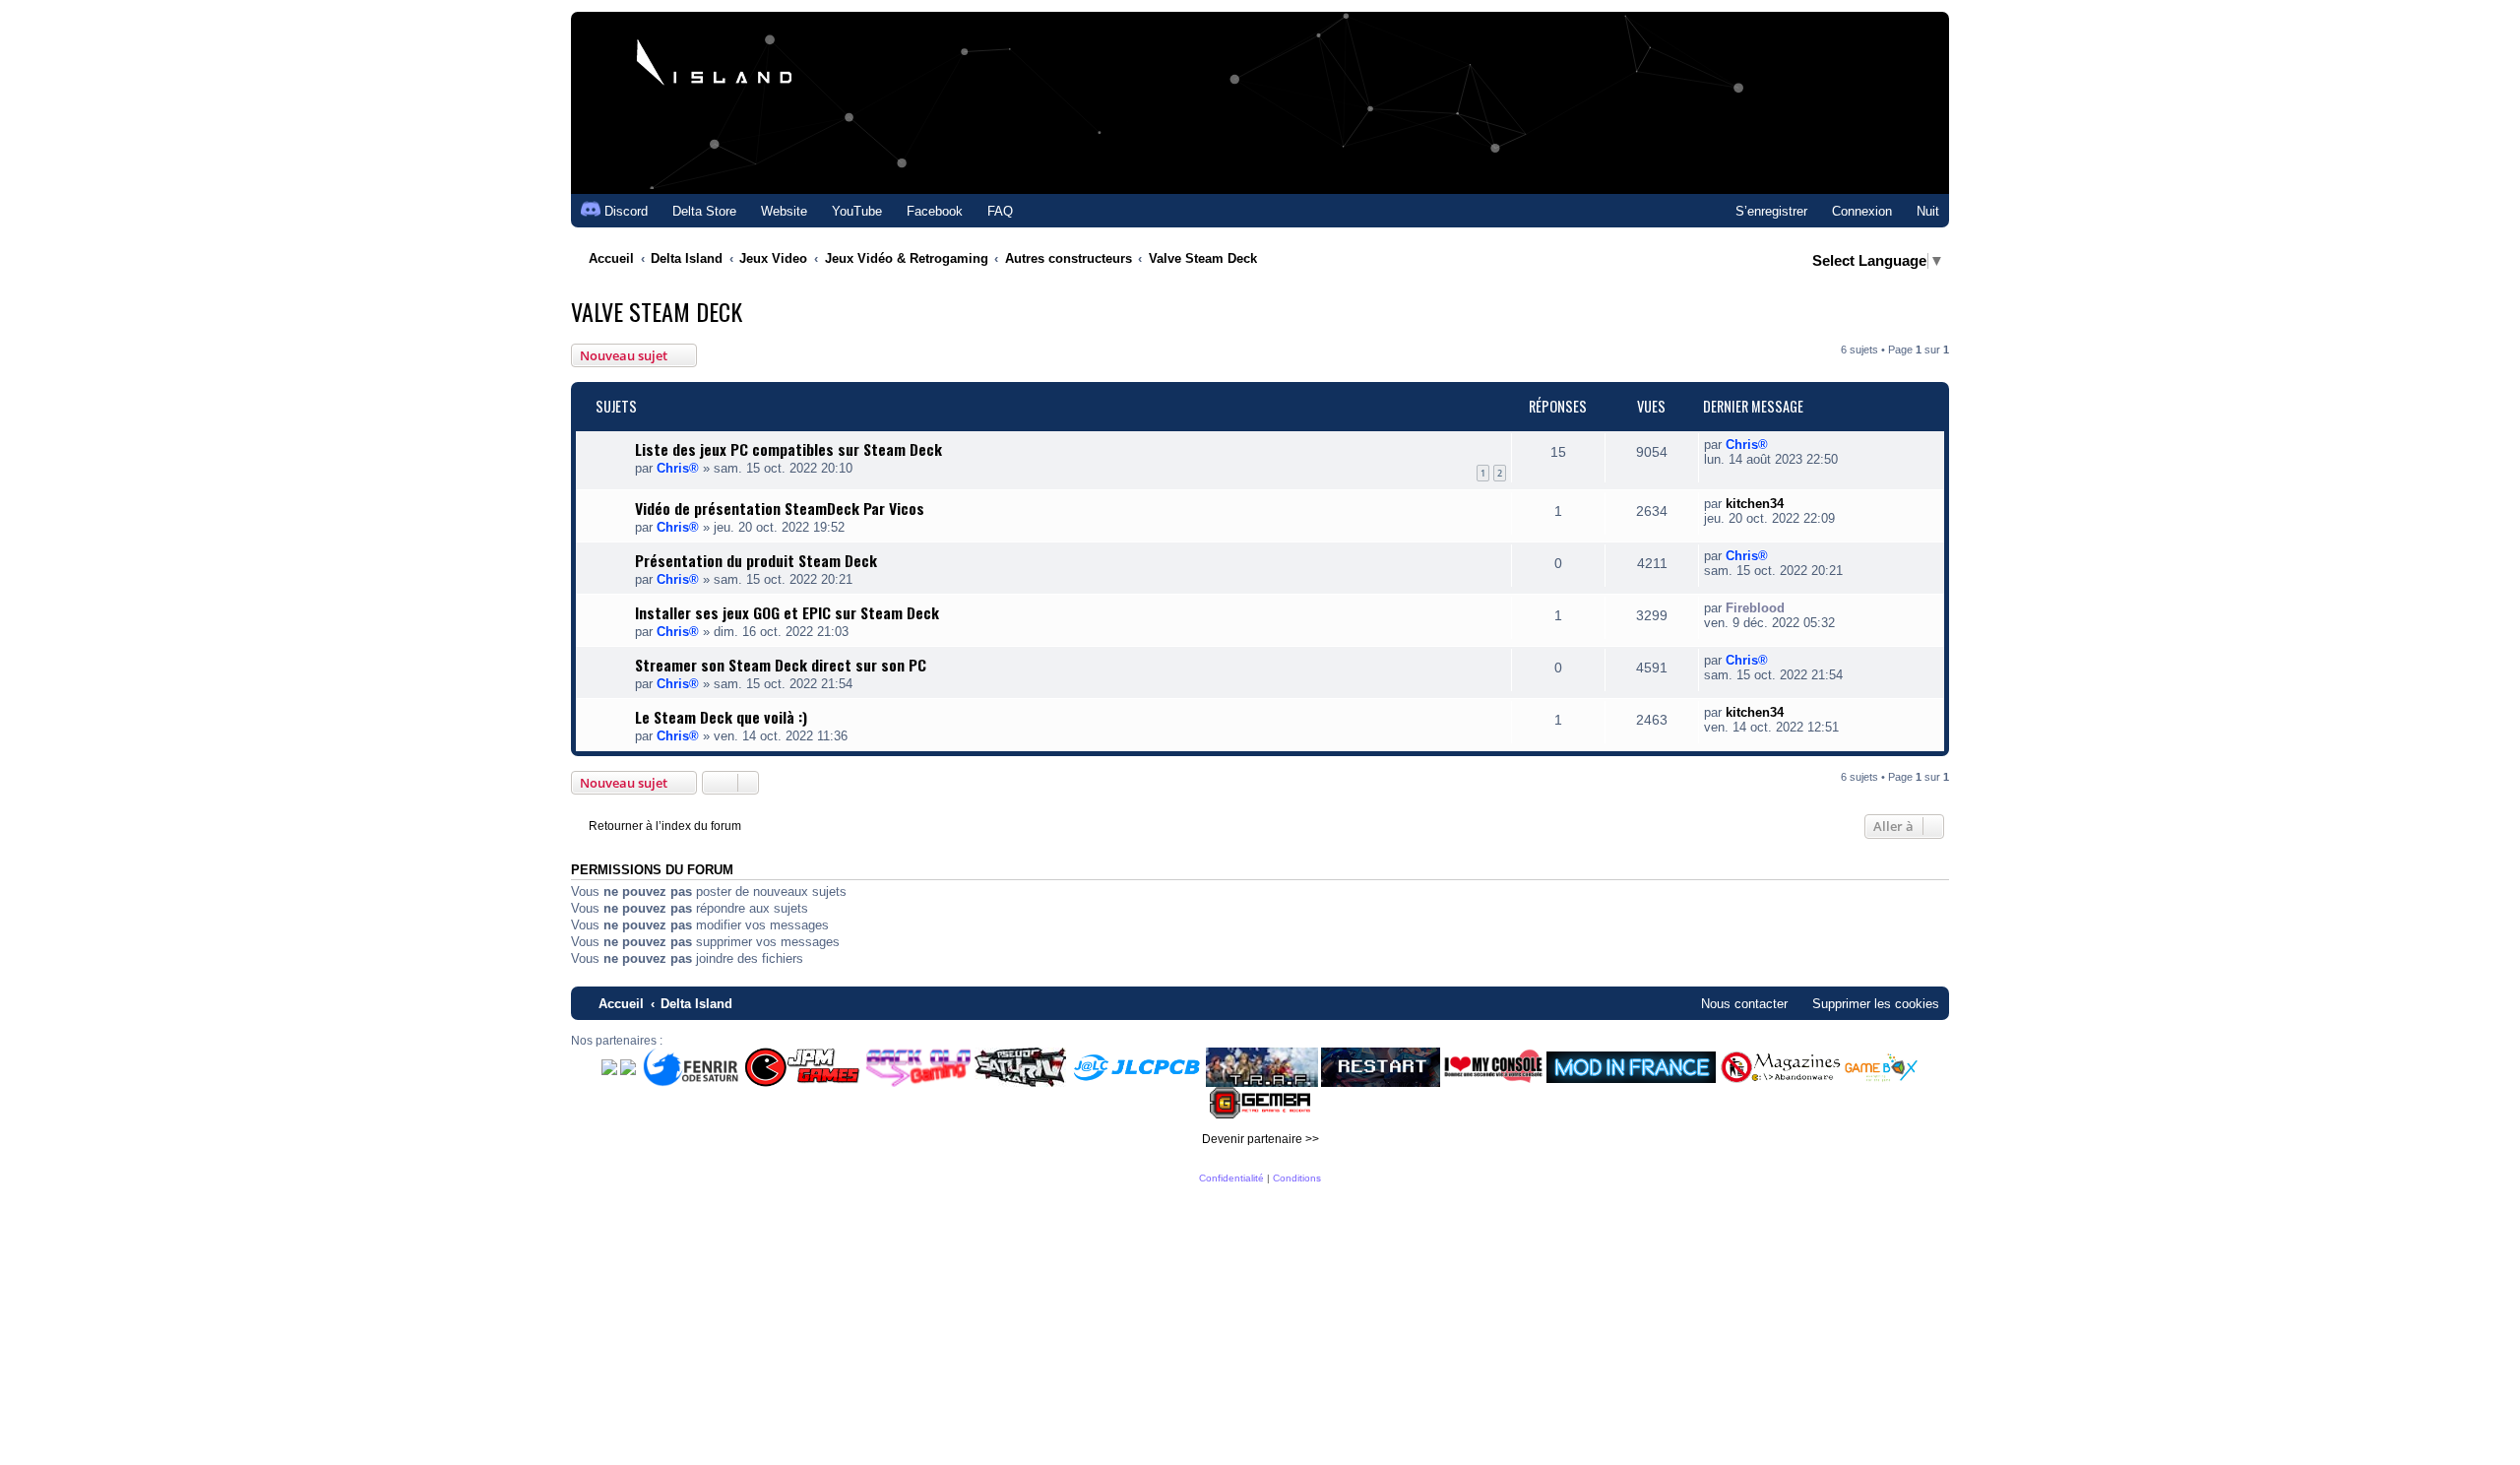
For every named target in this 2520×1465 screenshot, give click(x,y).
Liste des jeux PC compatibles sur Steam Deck (788, 449)
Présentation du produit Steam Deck (756, 560)
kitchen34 (1755, 504)
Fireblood (1755, 608)
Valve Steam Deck (657, 311)
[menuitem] (695, 211)
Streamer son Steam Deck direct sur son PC (781, 665)
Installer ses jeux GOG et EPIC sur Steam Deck (787, 612)
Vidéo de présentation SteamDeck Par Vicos (780, 508)
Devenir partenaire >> (1260, 1139)
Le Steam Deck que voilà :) (721, 717)
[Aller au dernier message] (1778, 445)
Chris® (678, 468)
